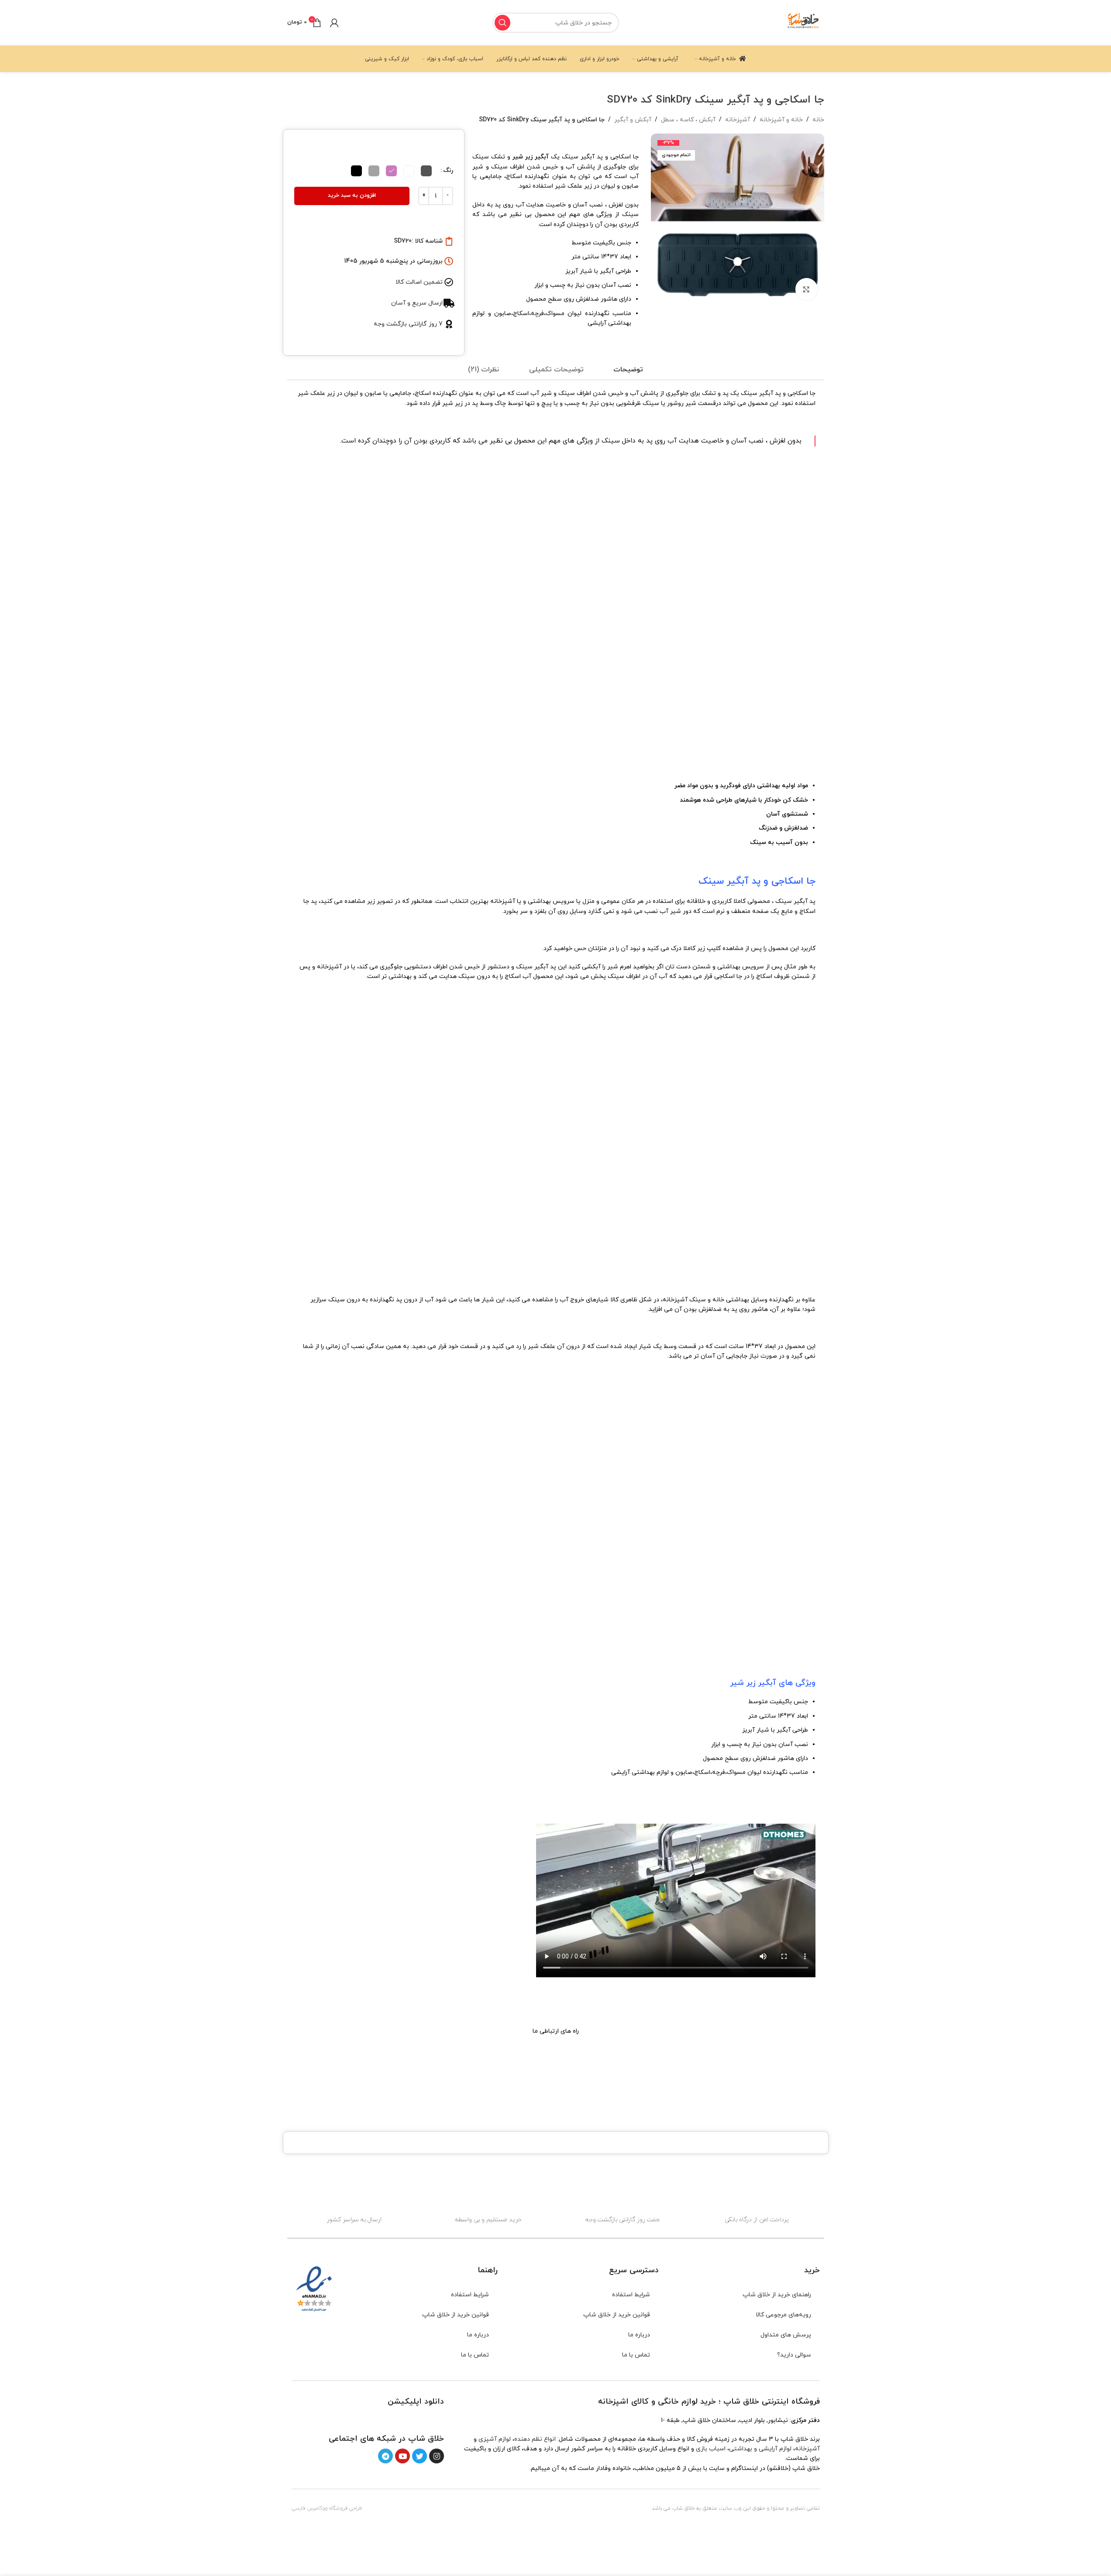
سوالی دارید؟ (794, 2355)
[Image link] (419, 2419)
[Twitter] (420, 2456)
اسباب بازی (711, 2449)
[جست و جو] (502, 23)
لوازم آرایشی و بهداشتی (760, 2449)
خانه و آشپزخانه (781, 120)
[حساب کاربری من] (334, 23)
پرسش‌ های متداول (786, 2335)
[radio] (426, 171)
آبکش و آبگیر (633, 120)
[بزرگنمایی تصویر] (806, 289)
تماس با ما (636, 2355)
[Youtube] (402, 2456)
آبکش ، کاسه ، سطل (688, 120)
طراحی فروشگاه (346, 2508)
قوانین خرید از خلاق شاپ (617, 2315)
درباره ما (639, 2335)
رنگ (448, 170)
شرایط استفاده (631, 2295)
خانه (818, 120)
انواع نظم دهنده (535, 2439)
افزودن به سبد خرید (352, 196)
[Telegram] (385, 2456)
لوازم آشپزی (495, 2439)
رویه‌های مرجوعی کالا (783, 2315)
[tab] (628, 370)
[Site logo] (804, 22)
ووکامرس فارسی (310, 2508)
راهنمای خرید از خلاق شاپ (777, 2295)
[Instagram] (437, 2456)
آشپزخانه (738, 120)
